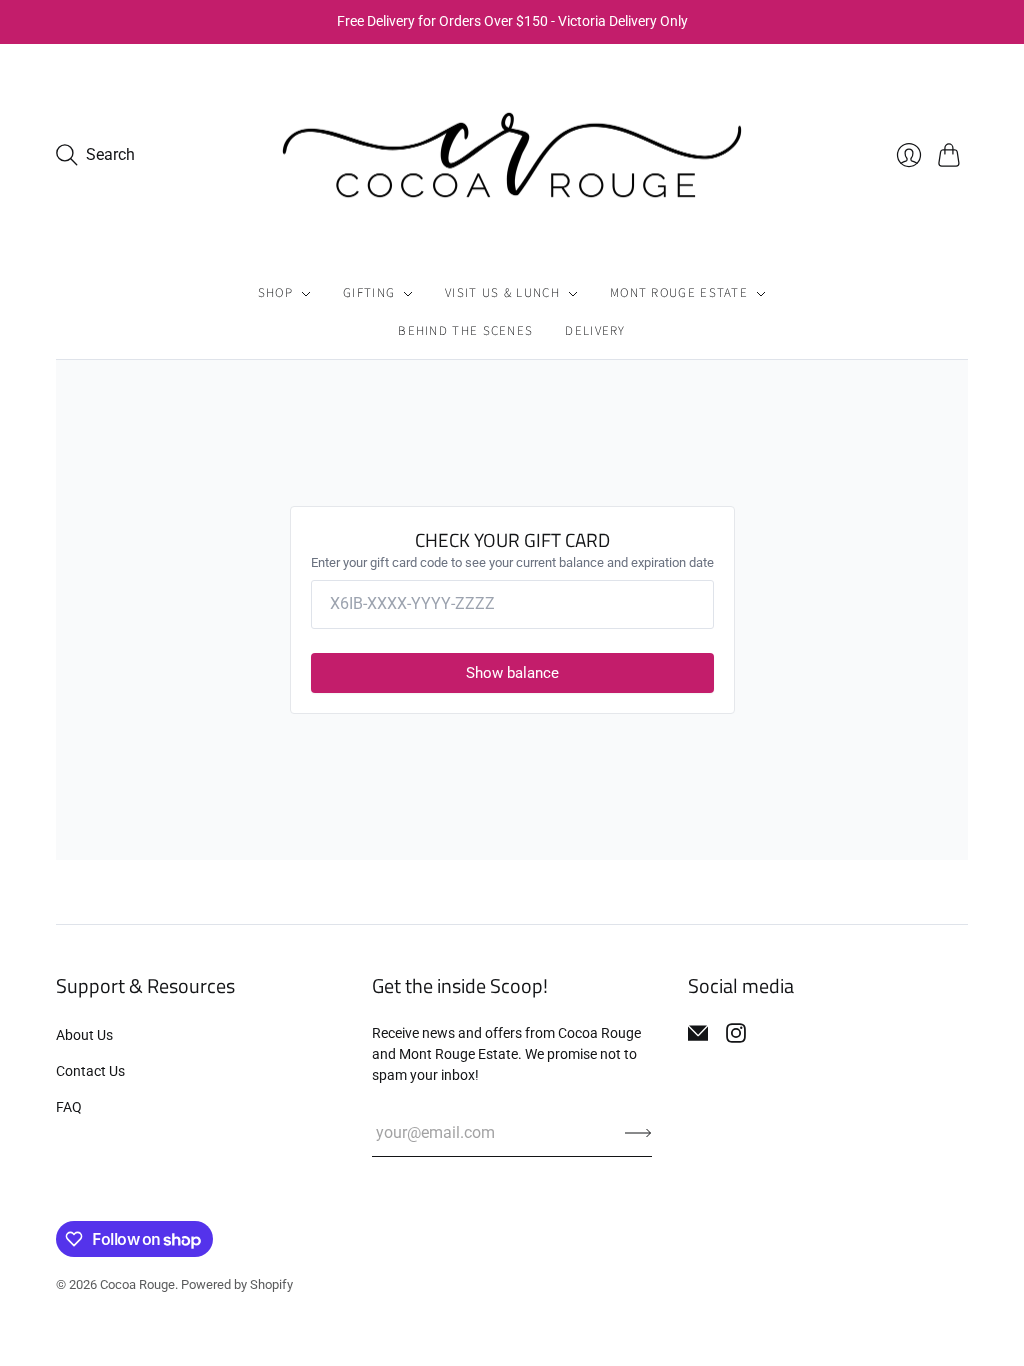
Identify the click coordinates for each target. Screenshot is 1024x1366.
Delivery (595, 331)
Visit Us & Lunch (502, 293)
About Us (84, 1035)
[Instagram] (736, 1033)
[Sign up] (638, 1133)
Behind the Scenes (465, 331)
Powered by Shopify (237, 1284)
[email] (698, 1033)
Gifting (369, 293)
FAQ (69, 1107)
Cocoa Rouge (137, 1284)
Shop (275, 293)
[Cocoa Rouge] (512, 155)
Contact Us (90, 1071)
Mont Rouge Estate (679, 293)
